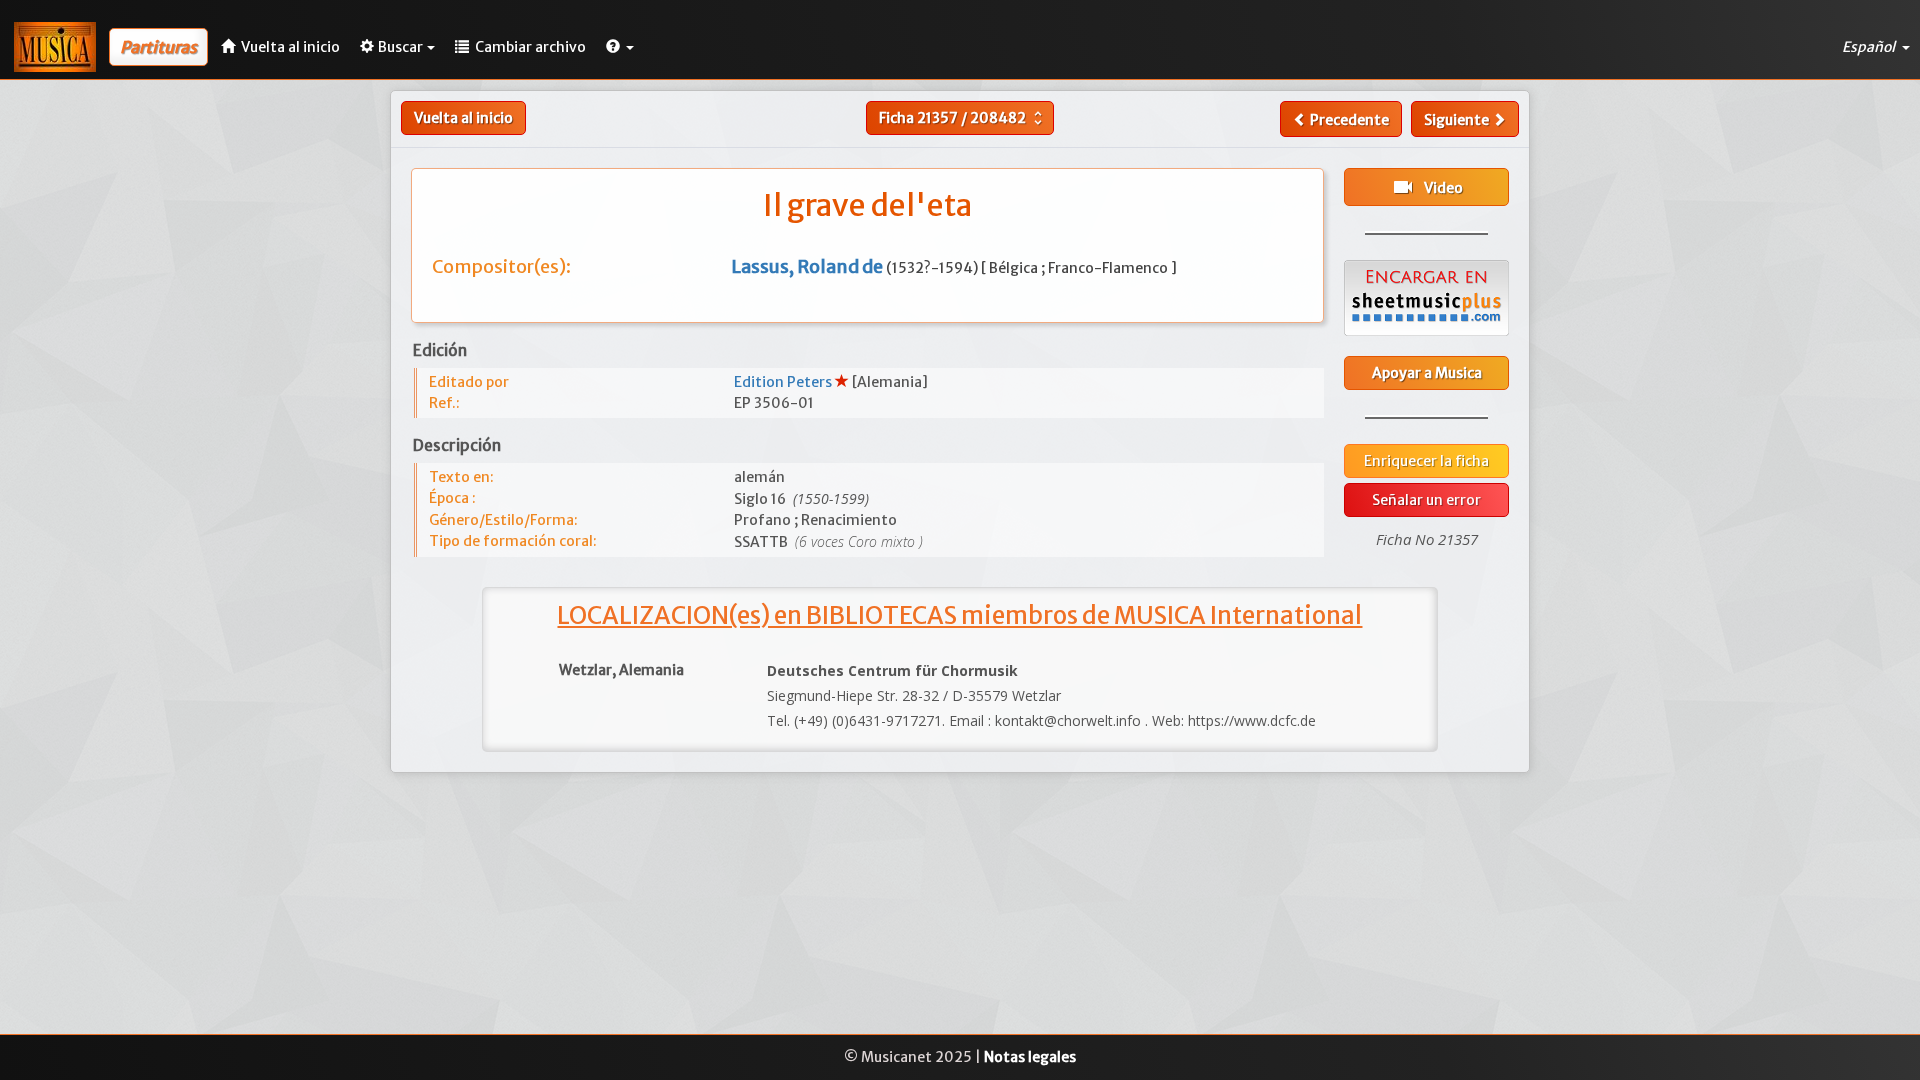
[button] (620, 47)
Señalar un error (1426, 500)
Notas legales (1030, 1057)
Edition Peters (784, 382)
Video (1427, 187)
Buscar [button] (400, 47)
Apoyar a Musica (1427, 373)
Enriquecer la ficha (1426, 461)
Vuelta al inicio (463, 118)
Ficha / (963, 118)
